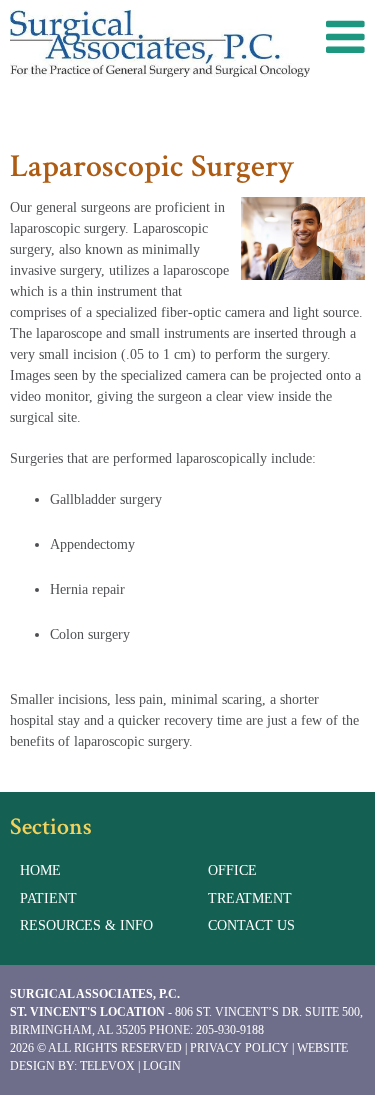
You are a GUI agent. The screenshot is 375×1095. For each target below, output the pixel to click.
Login (162, 1066)
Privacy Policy (239, 1048)
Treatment (250, 898)
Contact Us (251, 925)
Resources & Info (86, 925)
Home (40, 870)
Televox (107, 1066)
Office (232, 870)
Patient (48, 898)
